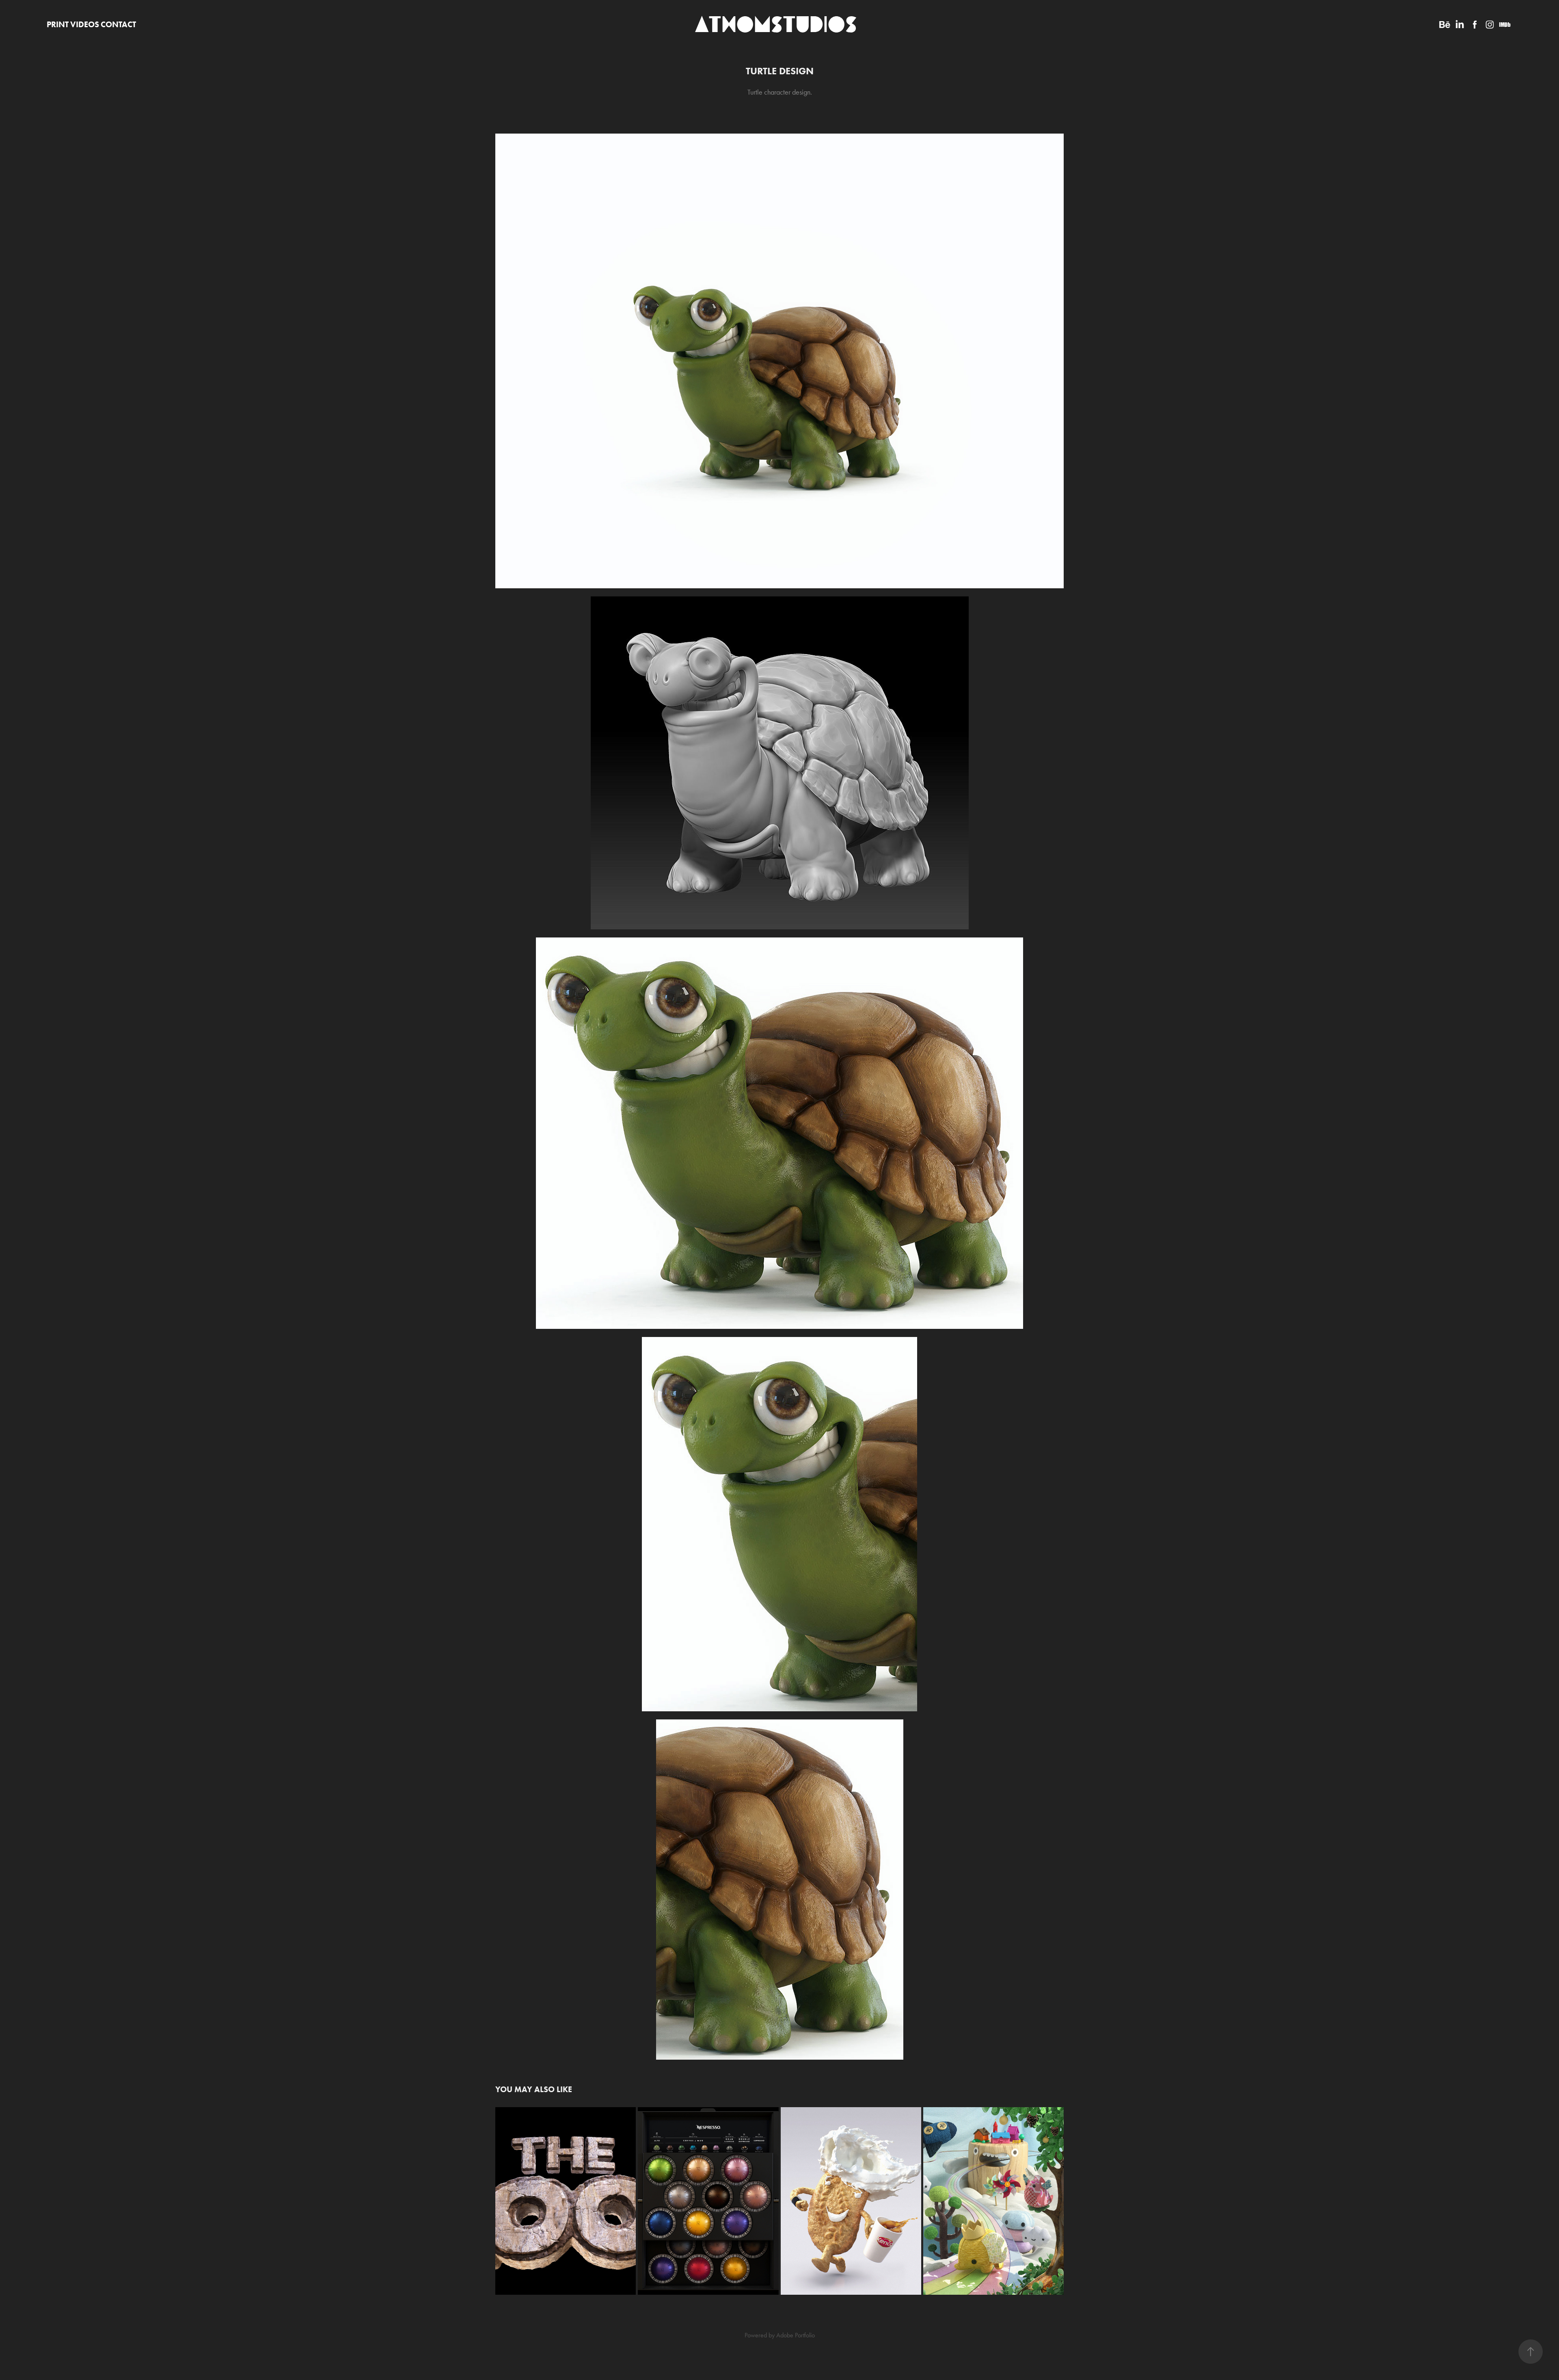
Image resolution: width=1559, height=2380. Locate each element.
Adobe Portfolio (796, 2335)
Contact (118, 24)
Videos (85, 24)
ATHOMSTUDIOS (776, 24)
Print (58, 24)
